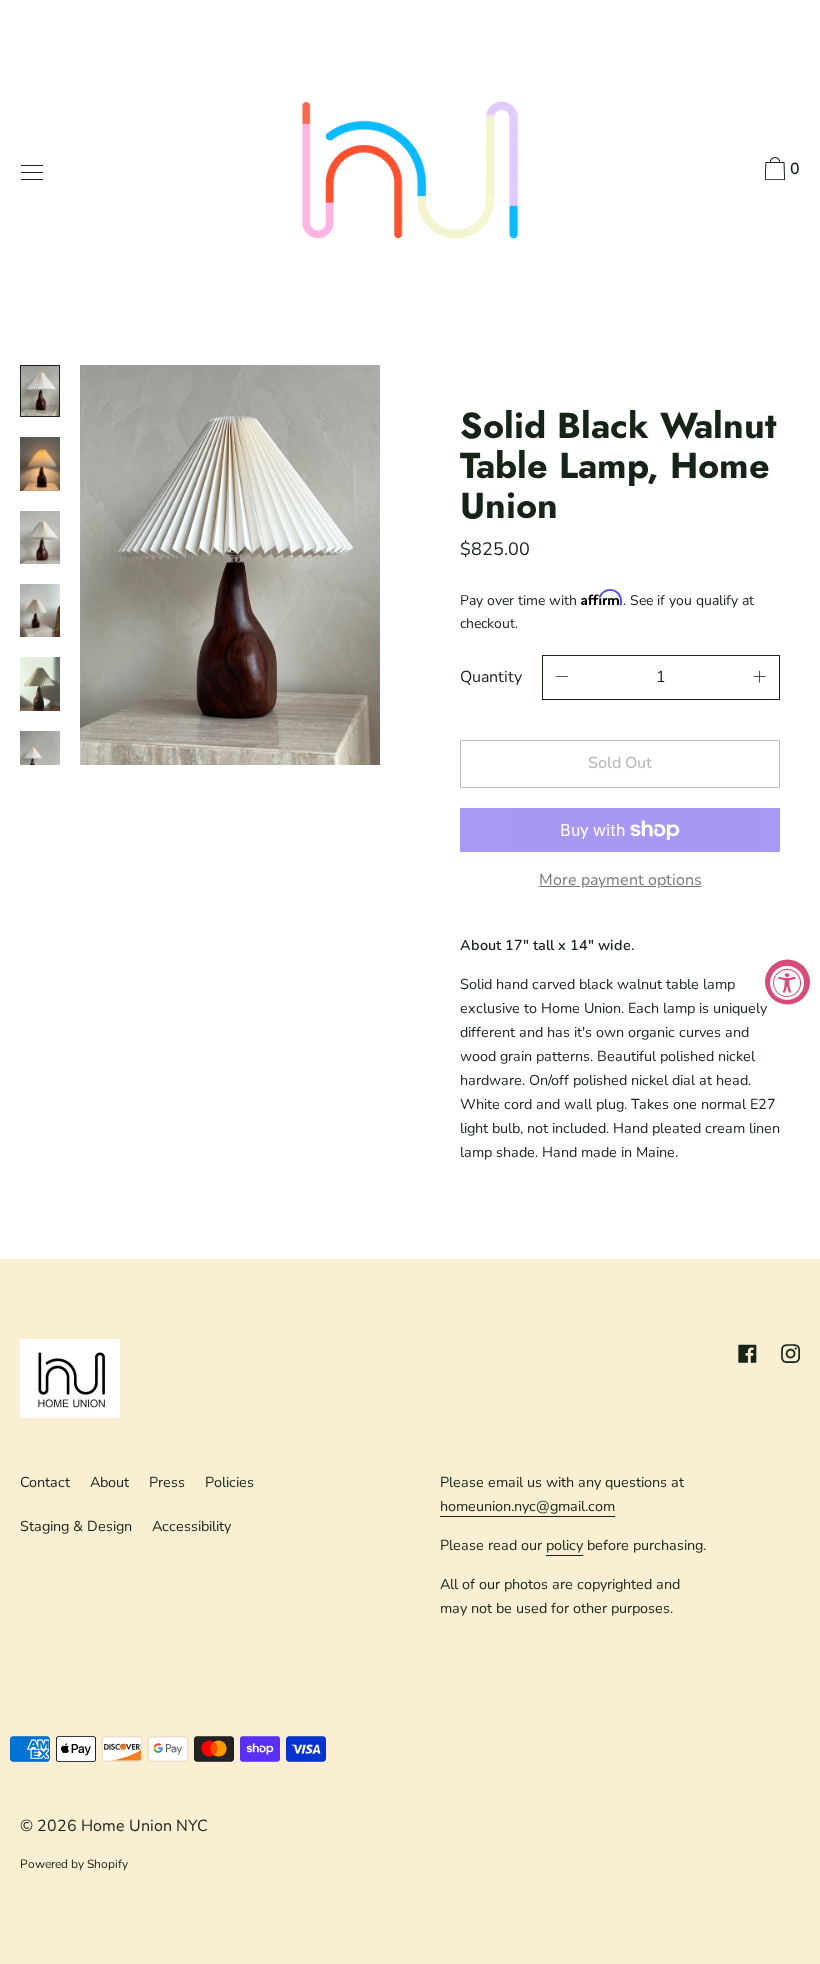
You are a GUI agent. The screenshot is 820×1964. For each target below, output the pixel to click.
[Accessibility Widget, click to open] (787, 982)
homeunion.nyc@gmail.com (527, 1506)
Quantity (491, 677)
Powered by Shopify (74, 1864)
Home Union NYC (144, 1826)
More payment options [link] (620, 880)
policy (564, 1545)
